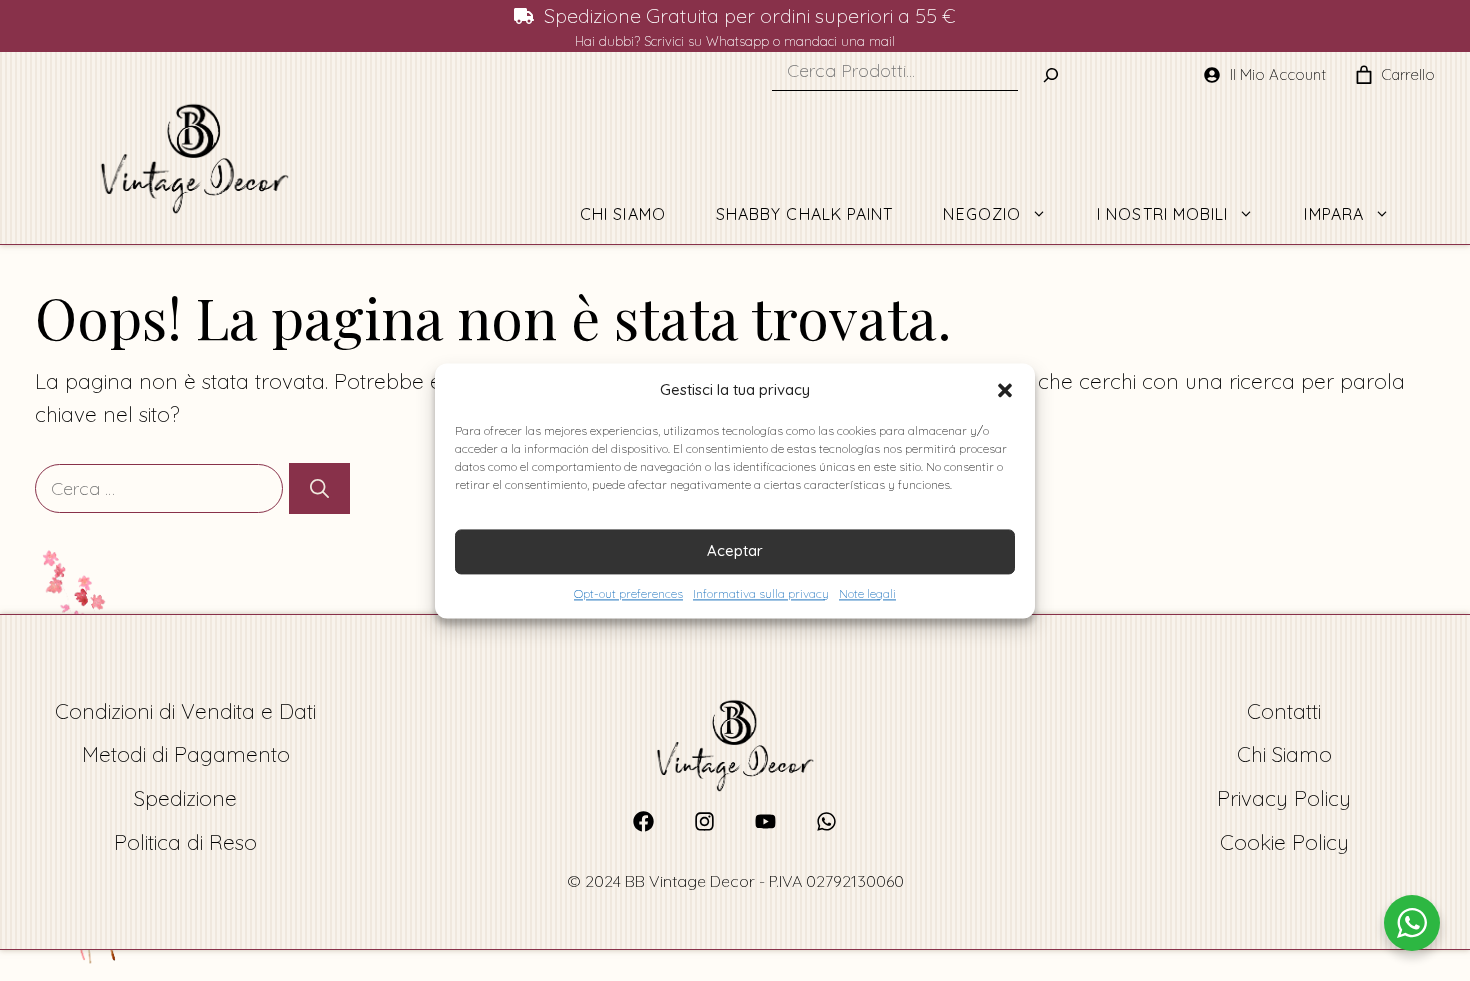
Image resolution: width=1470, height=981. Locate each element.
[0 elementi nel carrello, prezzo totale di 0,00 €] (1363, 75)
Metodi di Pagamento (186, 754)
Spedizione (185, 798)
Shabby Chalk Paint (805, 214)
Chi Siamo (623, 214)
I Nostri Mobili (1162, 214)
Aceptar (735, 550)
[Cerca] (319, 488)
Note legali (867, 593)
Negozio (982, 214)
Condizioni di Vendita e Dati (185, 711)
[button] (1005, 390)
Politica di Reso (185, 842)
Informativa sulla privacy (761, 593)
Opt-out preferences (628, 593)
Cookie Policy (1284, 842)
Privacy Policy (1284, 798)
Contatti (1284, 711)
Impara (1334, 214)
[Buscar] (1051, 75)
